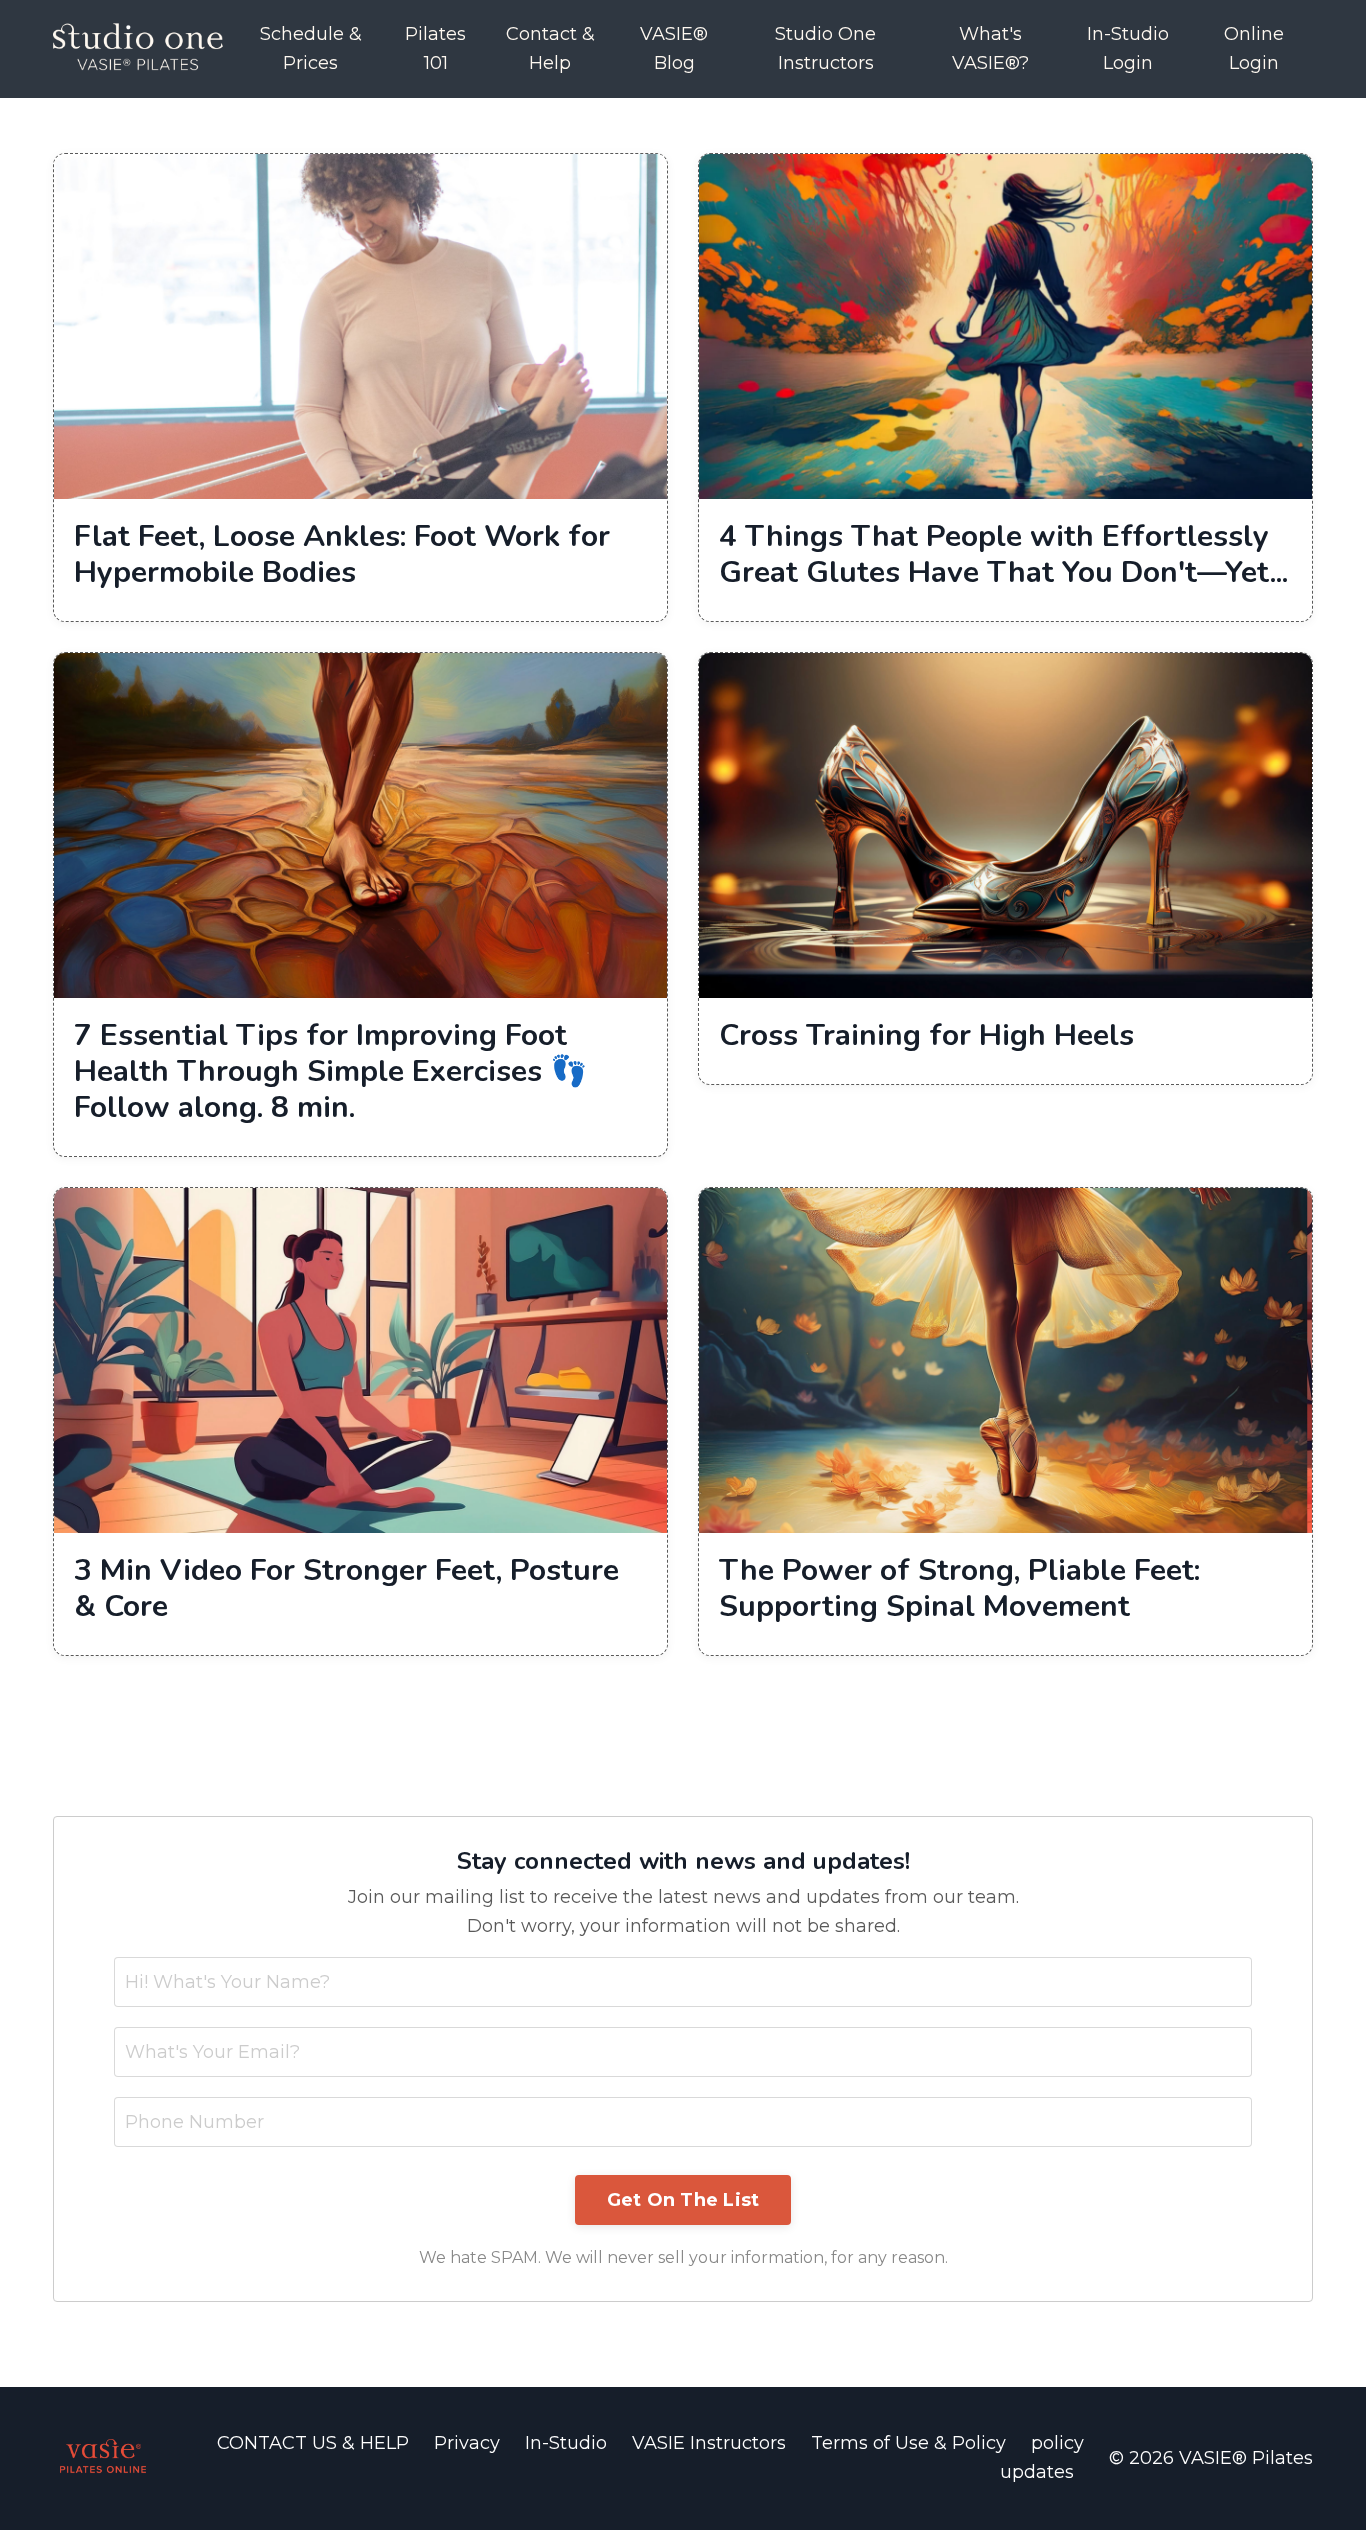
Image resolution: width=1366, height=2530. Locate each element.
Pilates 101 (435, 48)
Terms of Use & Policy (911, 2443)
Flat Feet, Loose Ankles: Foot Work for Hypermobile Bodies (342, 555)
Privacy (467, 2443)
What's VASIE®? (990, 48)
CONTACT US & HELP (315, 2443)
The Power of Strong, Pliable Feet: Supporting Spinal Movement (959, 1589)
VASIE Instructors (709, 2443)
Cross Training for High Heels (926, 1036)
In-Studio (566, 2443)
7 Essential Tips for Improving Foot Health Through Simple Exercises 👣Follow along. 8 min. (330, 1072)
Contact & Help (550, 48)
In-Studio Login (1128, 48)
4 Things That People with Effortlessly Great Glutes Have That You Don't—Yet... (1003, 555)
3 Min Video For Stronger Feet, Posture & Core (346, 1589)
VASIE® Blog (674, 48)
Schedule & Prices (311, 48)
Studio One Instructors (825, 48)
